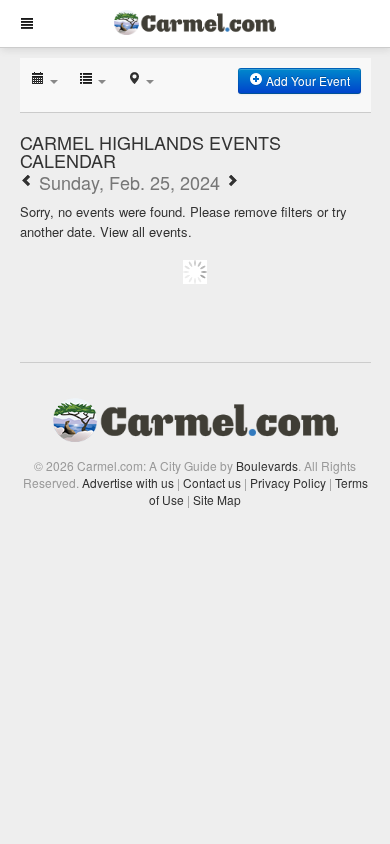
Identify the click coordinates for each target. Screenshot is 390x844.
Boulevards (267, 465)
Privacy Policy (288, 482)
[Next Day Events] (232, 182)
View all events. (146, 231)
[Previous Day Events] (27, 182)
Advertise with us (128, 482)
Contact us (212, 482)
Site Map (217, 499)
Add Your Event (306, 80)
